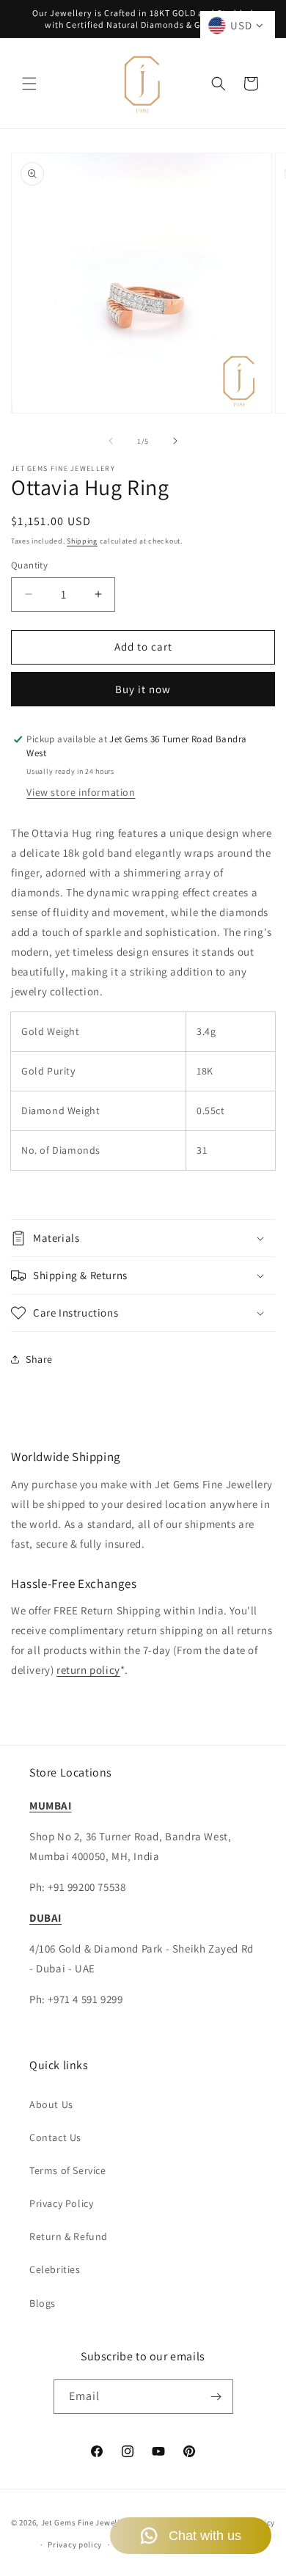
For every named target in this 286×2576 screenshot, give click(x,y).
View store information (81, 792)
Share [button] (39, 1359)
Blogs (43, 2303)
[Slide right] (175, 441)
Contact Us (55, 2137)
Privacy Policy (61, 2203)
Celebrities (55, 2269)
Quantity (29, 565)
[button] (29, 84)
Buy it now (143, 689)
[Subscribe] (216, 2397)
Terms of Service (68, 2170)
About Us (51, 2104)
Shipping (82, 541)
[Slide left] (111, 441)
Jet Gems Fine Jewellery (87, 2522)
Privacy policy (75, 2544)
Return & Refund (69, 2236)
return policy (88, 1670)
